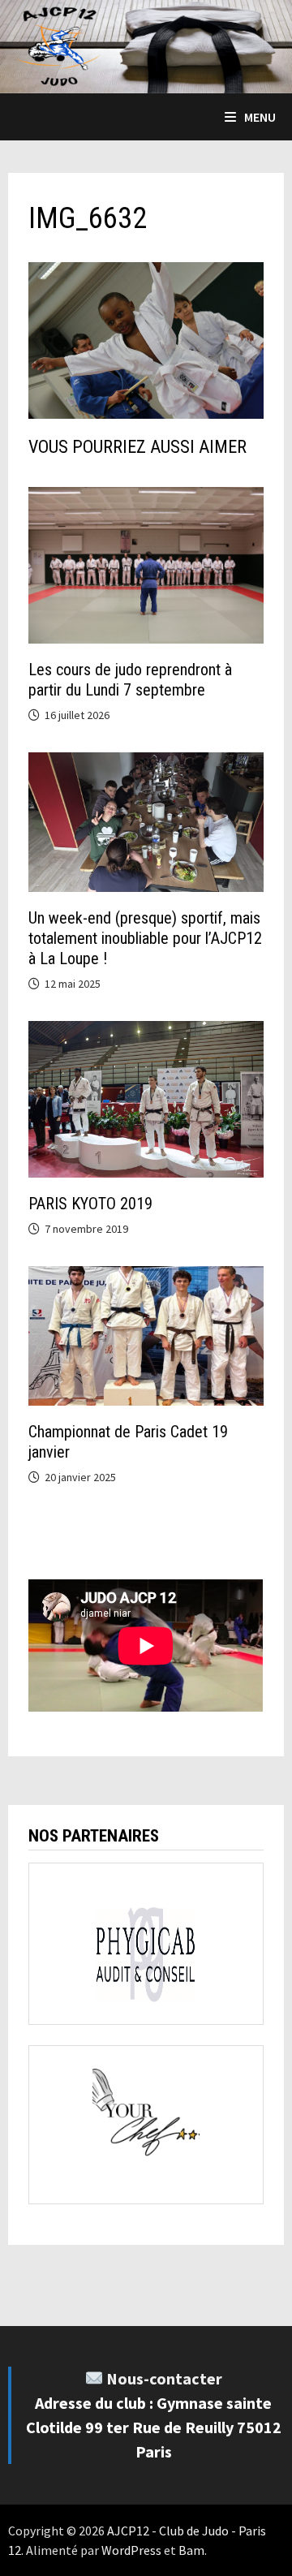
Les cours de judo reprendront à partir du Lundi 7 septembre (130, 680)
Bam (191, 2550)
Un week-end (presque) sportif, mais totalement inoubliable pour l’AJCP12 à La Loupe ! (145, 938)
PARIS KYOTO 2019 (90, 1204)
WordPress (131, 2550)
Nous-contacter (164, 2378)
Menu (260, 117)
